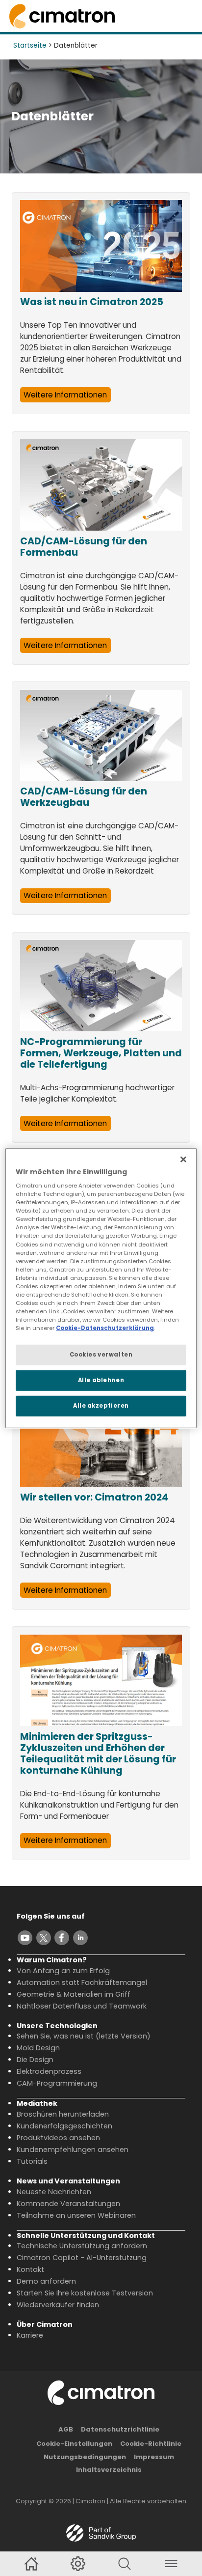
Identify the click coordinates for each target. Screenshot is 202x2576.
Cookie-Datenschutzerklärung (105, 1328)
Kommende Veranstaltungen (68, 2204)
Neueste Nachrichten (54, 2192)
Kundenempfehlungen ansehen (73, 2150)
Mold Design (38, 2048)
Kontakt (30, 2269)
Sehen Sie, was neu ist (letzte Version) (84, 2036)
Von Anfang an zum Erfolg (63, 1971)
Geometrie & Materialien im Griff (74, 1994)
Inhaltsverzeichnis (109, 2470)
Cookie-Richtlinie (151, 2444)
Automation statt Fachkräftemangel (82, 1982)
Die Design (35, 2060)
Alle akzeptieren (101, 1406)
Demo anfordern (46, 2281)
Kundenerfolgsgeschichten (64, 2126)
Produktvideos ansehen (58, 2138)
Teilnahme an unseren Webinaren (76, 2215)
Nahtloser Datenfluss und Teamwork (82, 2006)
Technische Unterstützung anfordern (82, 2246)
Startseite (30, 45)
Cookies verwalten (101, 1355)
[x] (44, 1938)
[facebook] (62, 1938)
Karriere (30, 2335)
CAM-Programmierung (57, 2083)
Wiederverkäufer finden (58, 2305)
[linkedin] (80, 1938)
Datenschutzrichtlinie (120, 2429)
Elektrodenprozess (49, 2071)
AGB (66, 2429)
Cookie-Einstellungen (74, 2444)
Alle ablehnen (101, 1380)
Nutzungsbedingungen (85, 2457)
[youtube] (25, 1938)
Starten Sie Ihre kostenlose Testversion (85, 2293)
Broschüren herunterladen (63, 2114)
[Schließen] (183, 1159)
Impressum (154, 2457)
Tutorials (32, 2161)
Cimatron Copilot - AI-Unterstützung (82, 2258)
